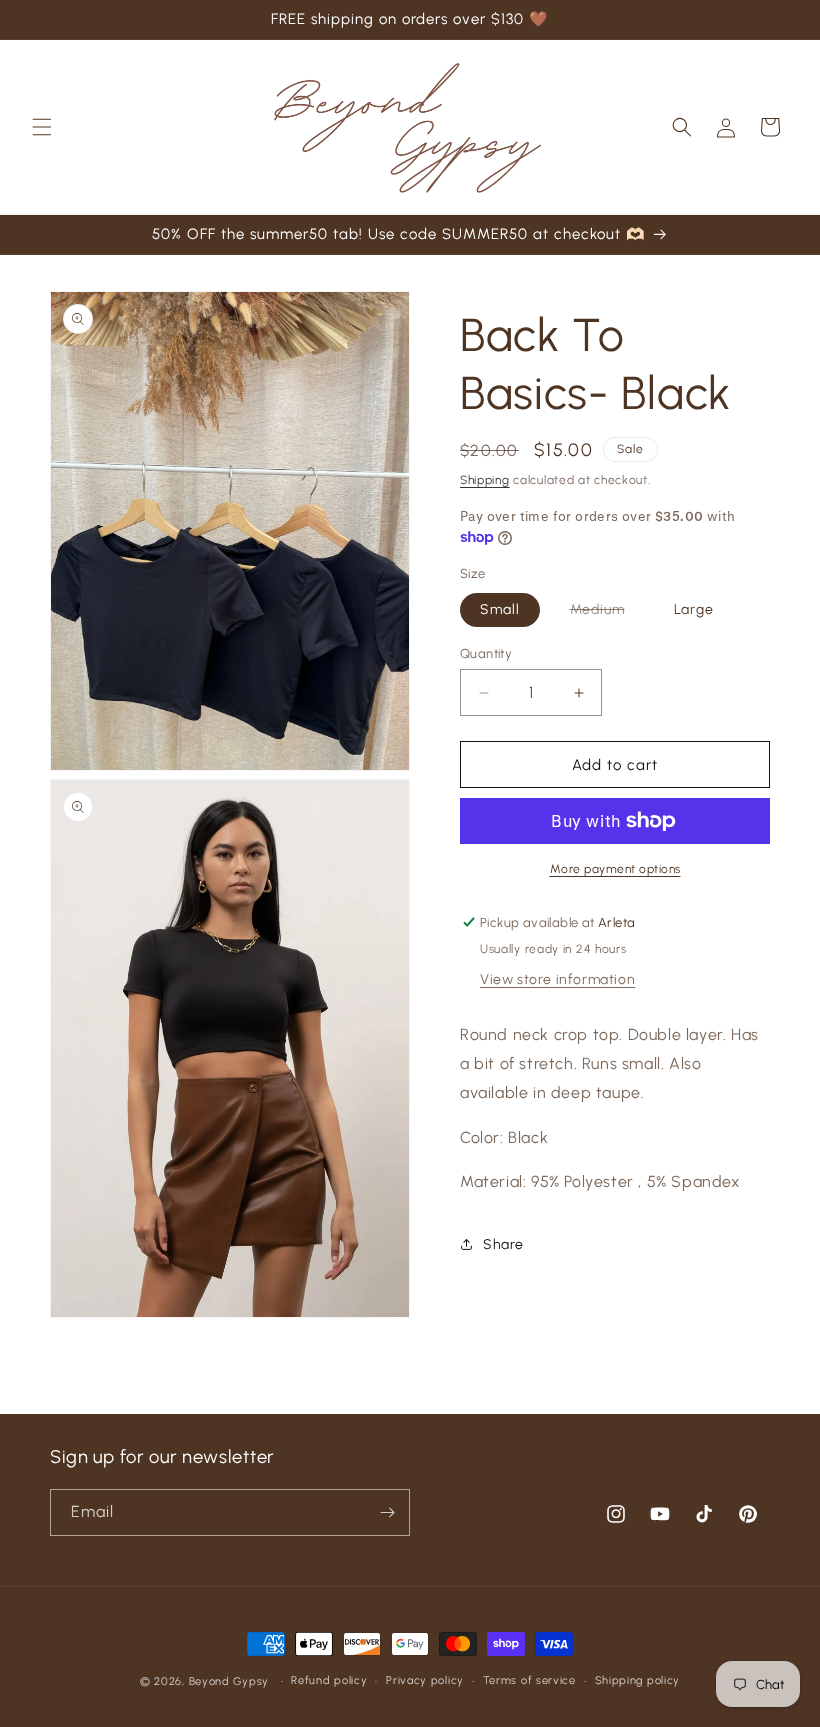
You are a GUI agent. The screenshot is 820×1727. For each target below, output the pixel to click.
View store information (557, 979)
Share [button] (503, 1244)
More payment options (615, 869)
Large (694, 609)
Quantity (486, 653)
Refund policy (329, 1680)
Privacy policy (425, 1680)
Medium (607, 613)
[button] (42, 127)
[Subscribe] (387, 1512)
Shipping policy (638, 1680)
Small (500, 609)
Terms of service (529, 1680)
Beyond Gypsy (231, 1681)
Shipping (485, 480)
